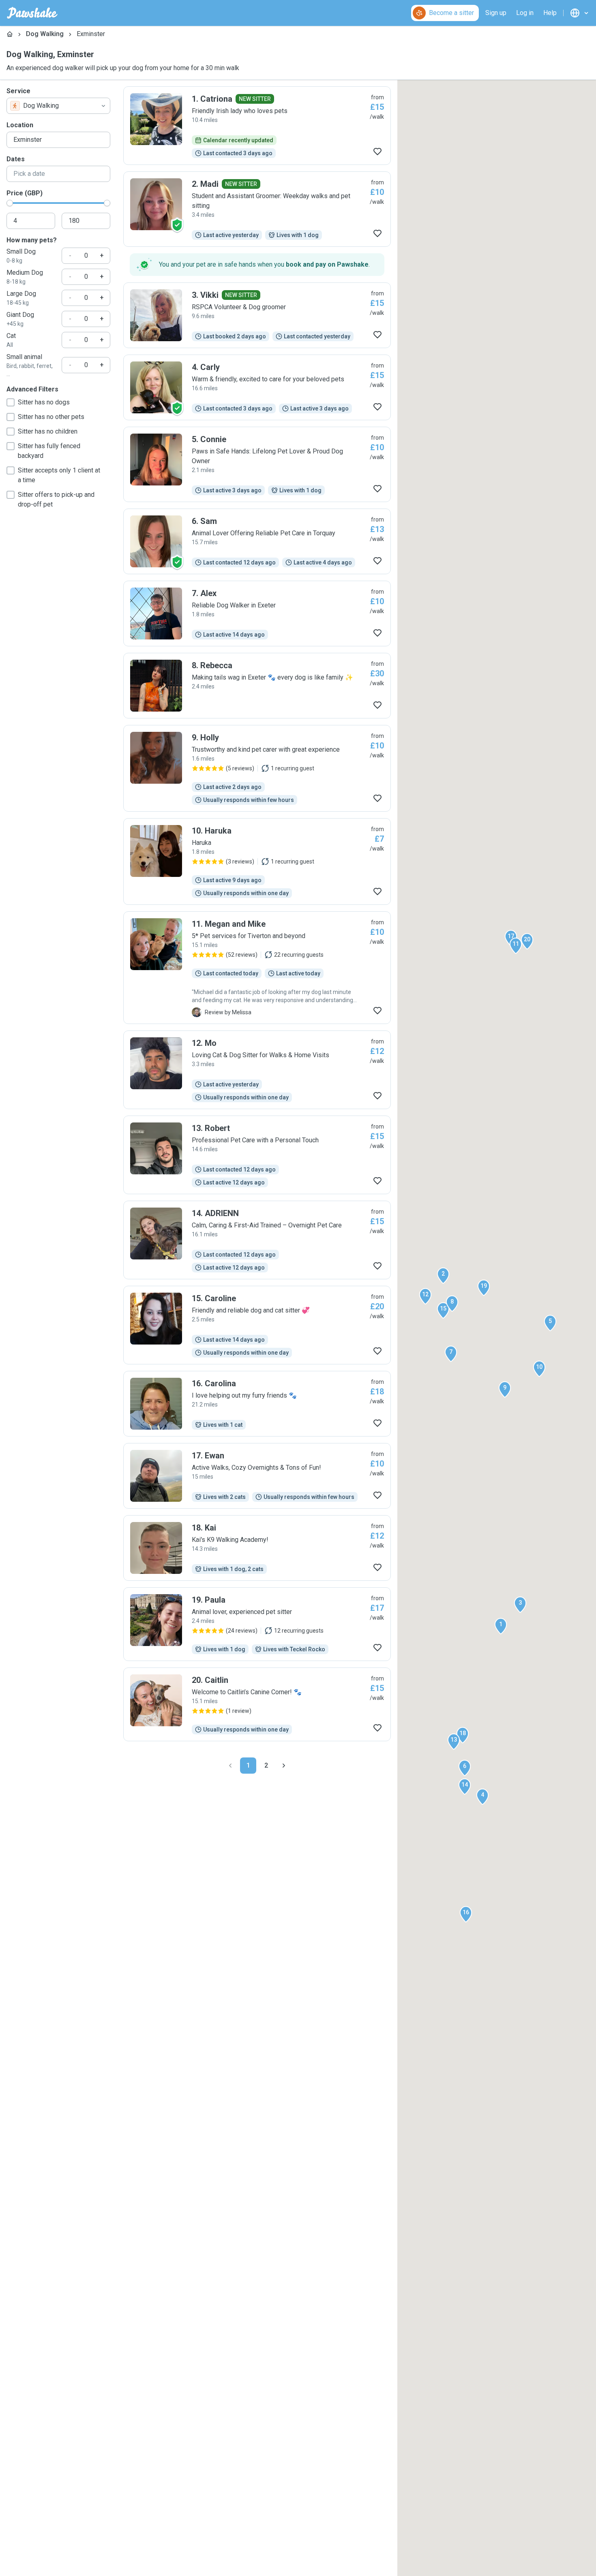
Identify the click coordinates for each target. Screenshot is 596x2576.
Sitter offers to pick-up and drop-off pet (56, 499)
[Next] (284, 1766)
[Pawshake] (32, 13)
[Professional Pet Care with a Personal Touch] (257, 1155)
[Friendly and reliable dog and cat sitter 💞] (257, 1325)
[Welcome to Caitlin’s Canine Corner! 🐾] (257, 1704)
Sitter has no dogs (44, 402)
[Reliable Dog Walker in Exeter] (257, 614)
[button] (501, 1626)
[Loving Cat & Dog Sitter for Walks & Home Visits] (257, 1070)
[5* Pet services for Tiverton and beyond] (257, 968)
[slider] (10, 203)
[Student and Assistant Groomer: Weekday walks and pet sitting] (257, 209)
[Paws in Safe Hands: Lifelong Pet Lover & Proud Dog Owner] (257, 464)
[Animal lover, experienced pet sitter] (257, 1624)
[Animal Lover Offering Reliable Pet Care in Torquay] (257, 541)
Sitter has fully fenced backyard (49, 451)
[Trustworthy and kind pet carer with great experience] (257, 768)
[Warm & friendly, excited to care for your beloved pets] (257, 387)
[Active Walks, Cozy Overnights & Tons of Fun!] (257, 1476)
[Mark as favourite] (377, 152)
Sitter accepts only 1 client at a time (59, 475)
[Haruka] (257, 862)
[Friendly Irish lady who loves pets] (257, 126)
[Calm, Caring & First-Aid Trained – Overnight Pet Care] (257, 1240)
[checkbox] (11, 402)
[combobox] (58, 106)
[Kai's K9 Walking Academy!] (257, 1548)
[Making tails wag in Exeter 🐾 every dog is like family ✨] (257, 686)
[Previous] (230, 1766)
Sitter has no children (48, 431)
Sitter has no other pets (51, 417)
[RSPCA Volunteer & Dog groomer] (257, 315)
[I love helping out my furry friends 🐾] (257, 1404)
